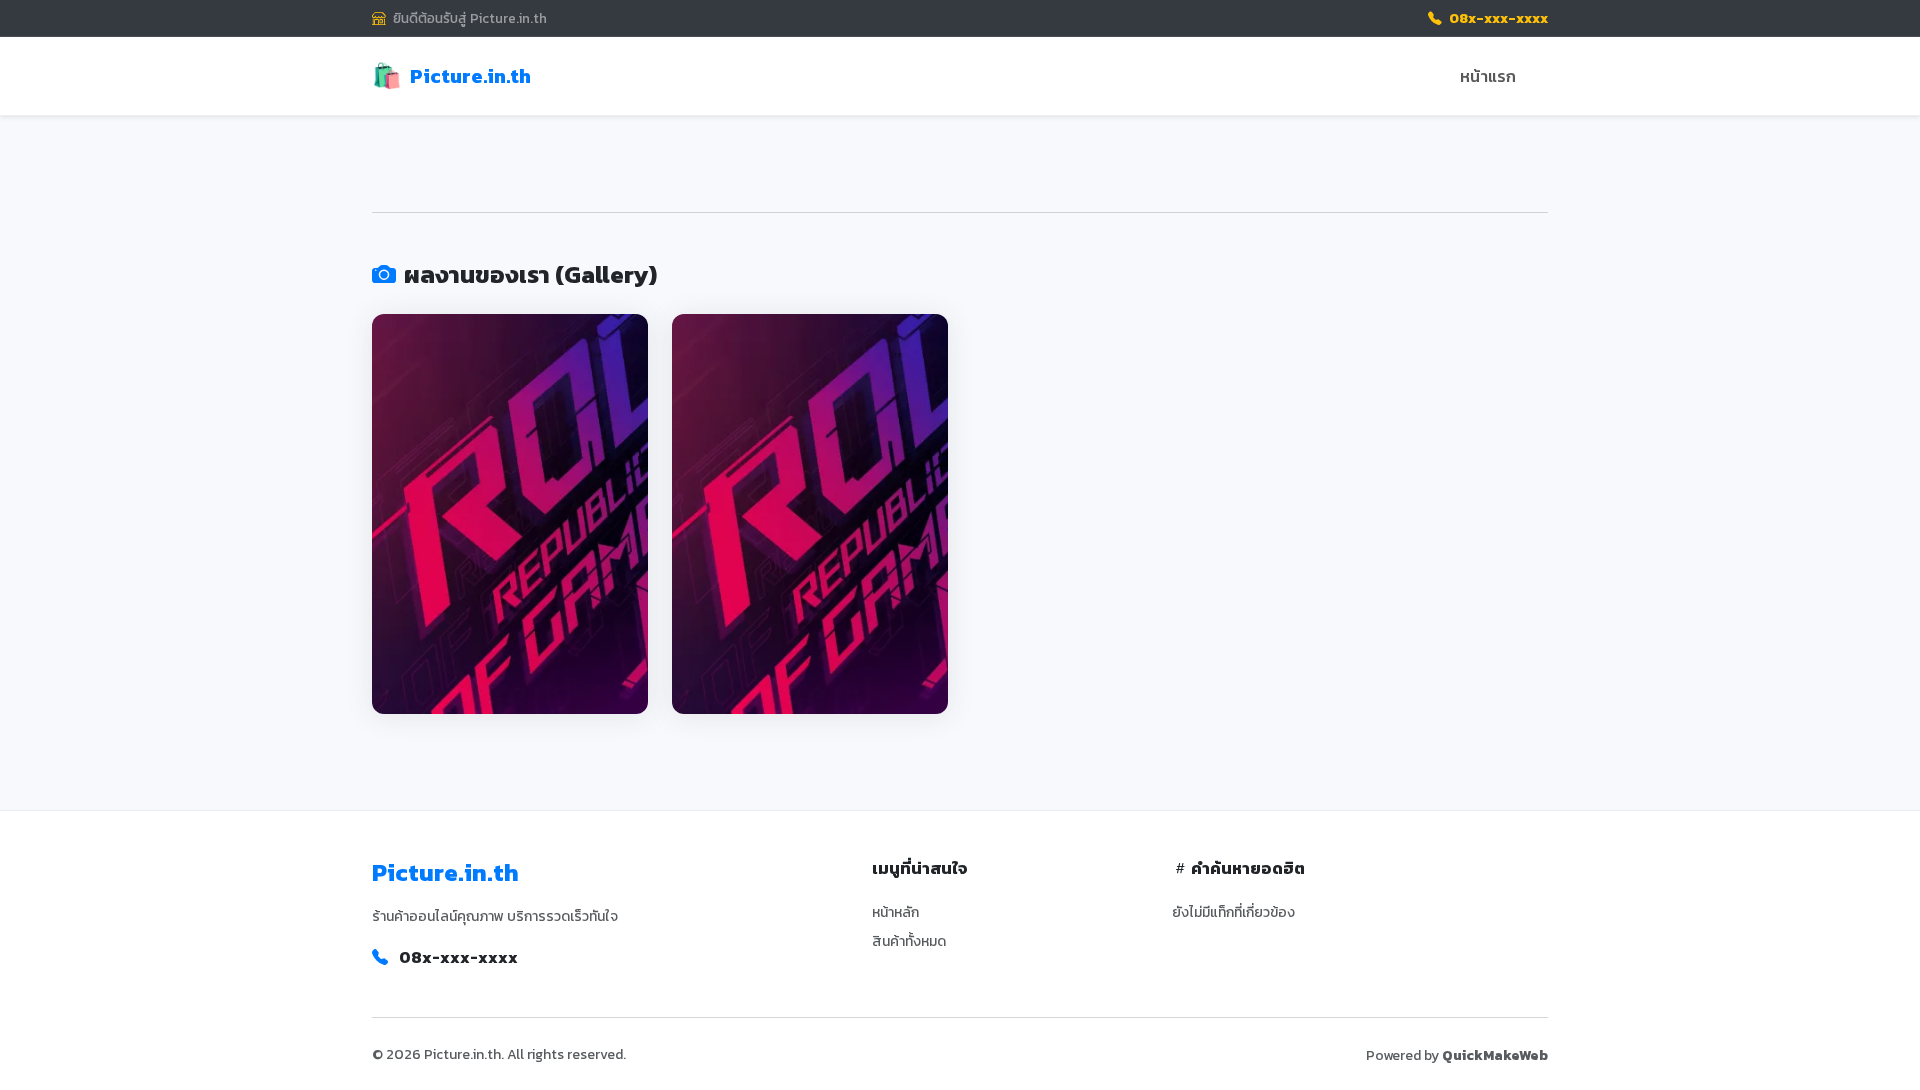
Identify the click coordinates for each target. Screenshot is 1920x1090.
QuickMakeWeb (1495, 1055)
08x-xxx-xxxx (1497, 18)
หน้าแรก (1488, 76)
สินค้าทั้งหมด (909, 941)
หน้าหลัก (895, 912)
